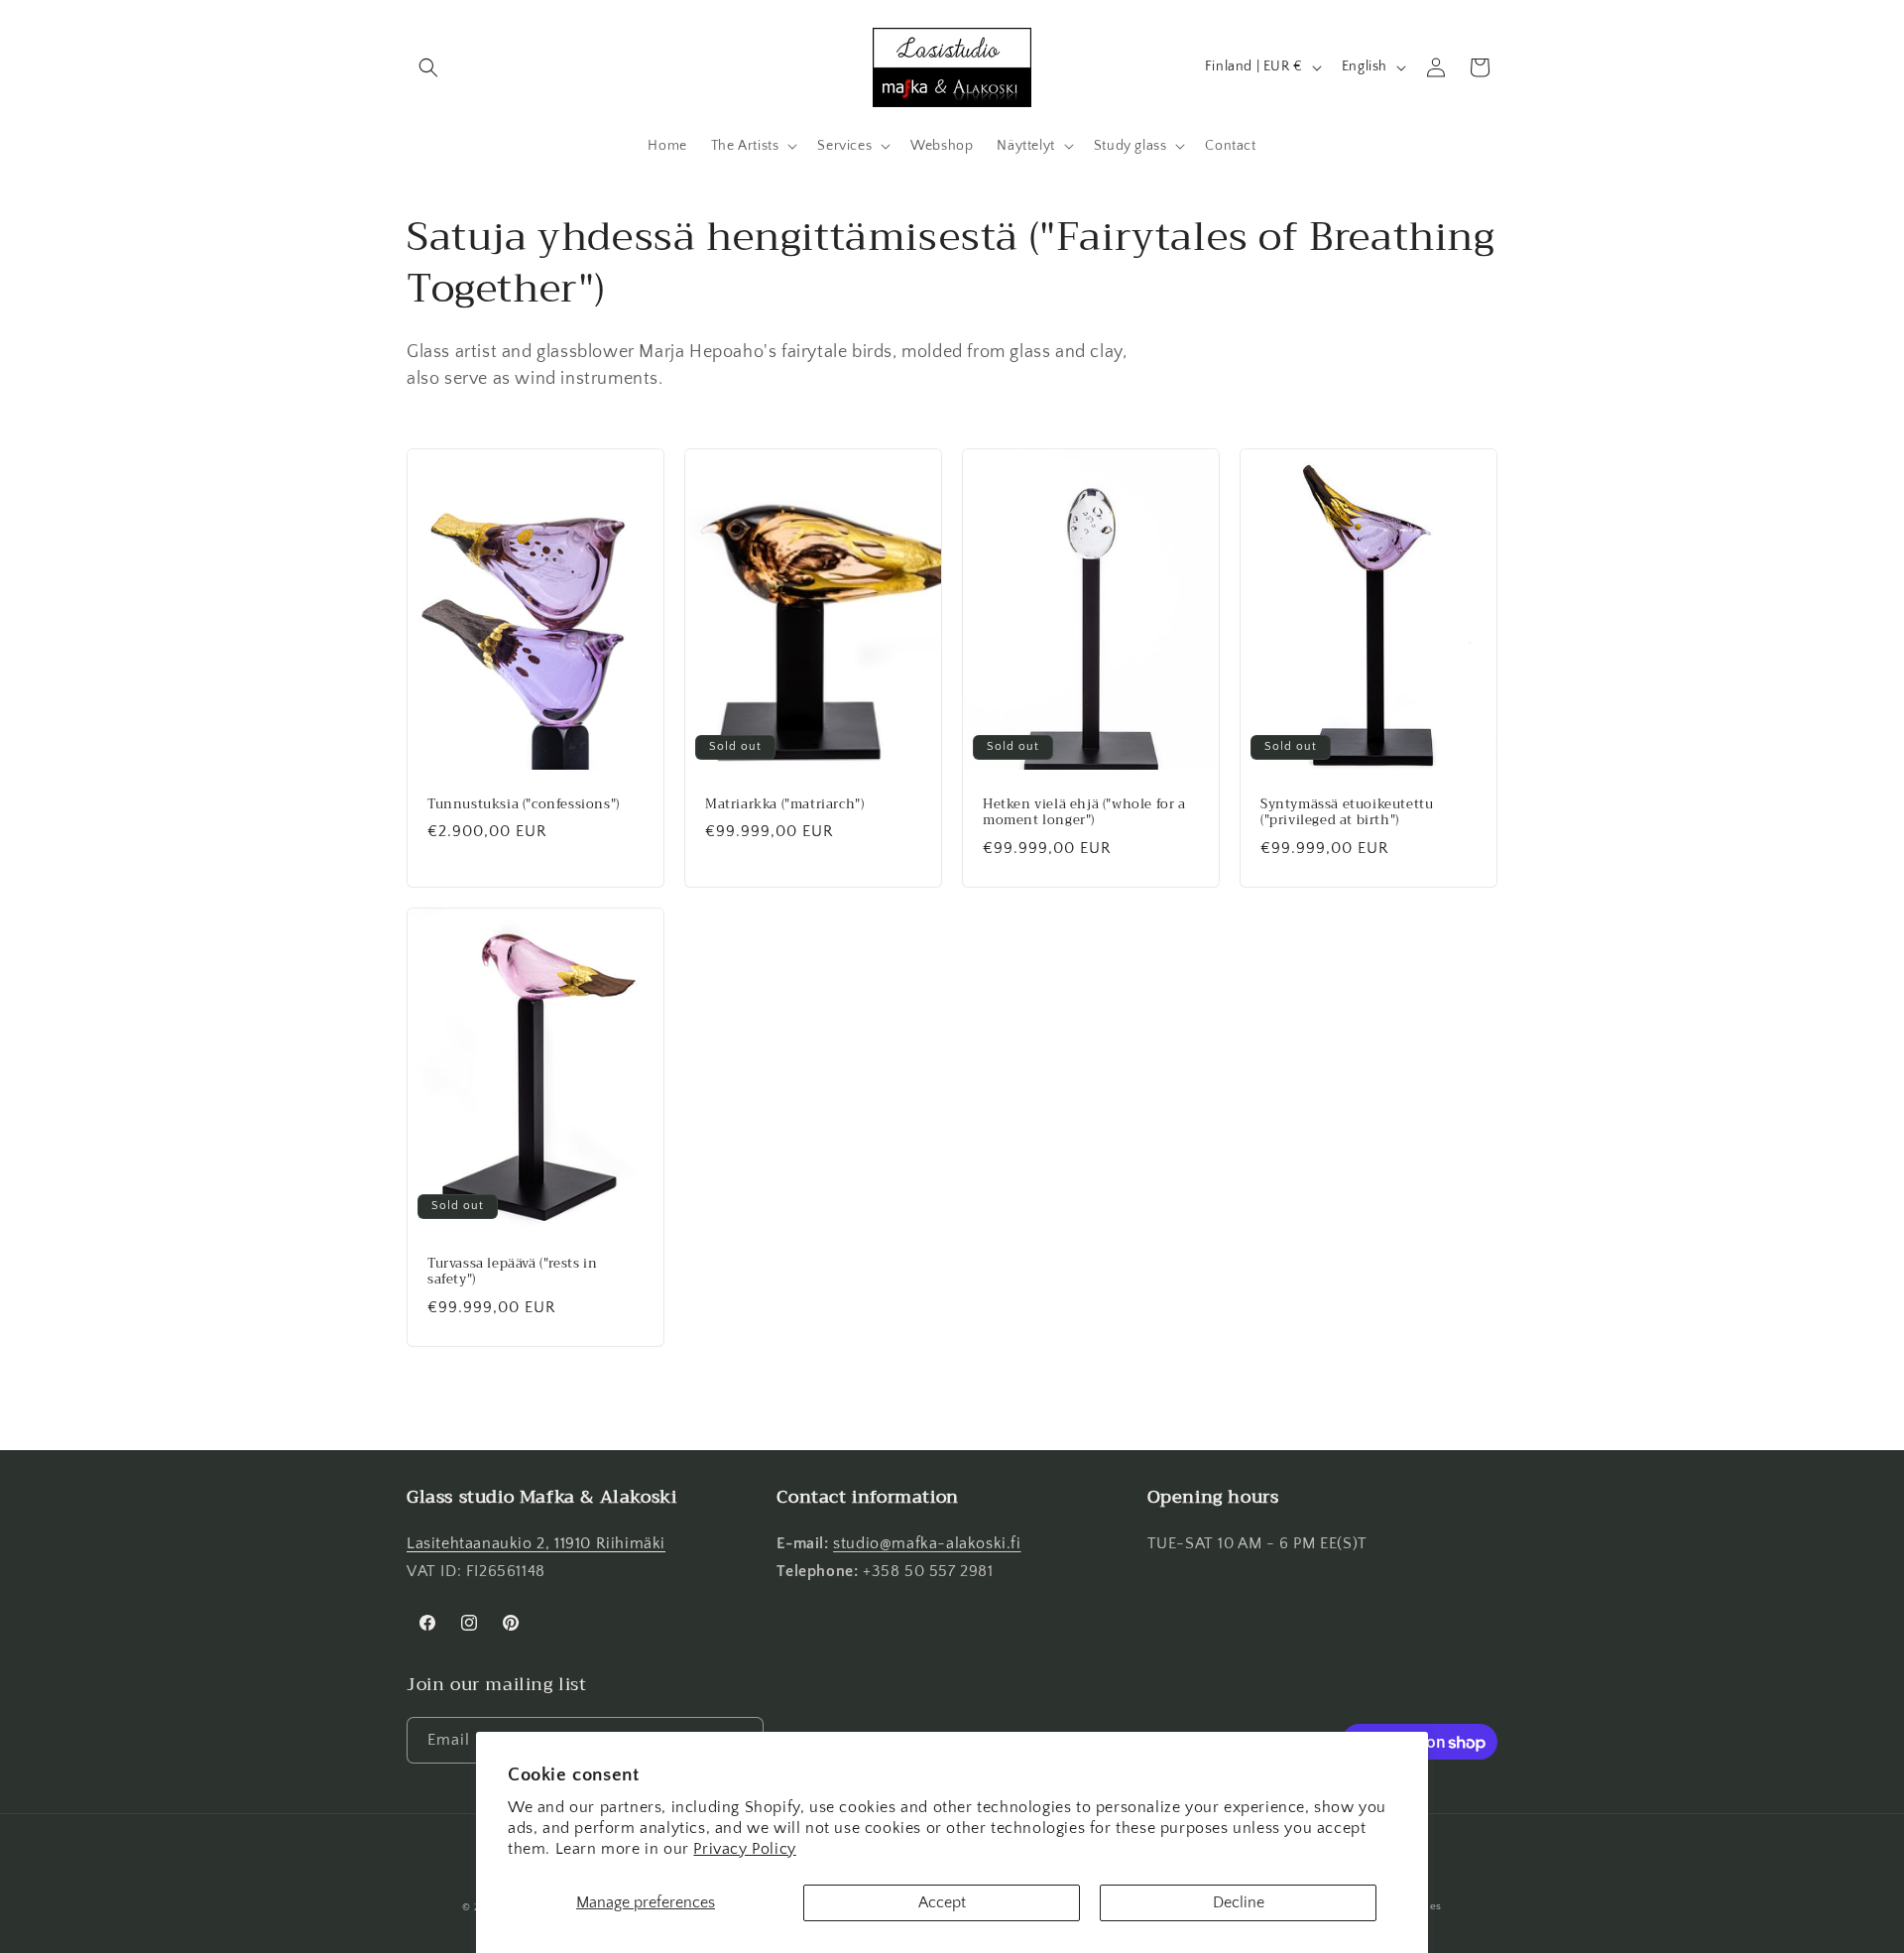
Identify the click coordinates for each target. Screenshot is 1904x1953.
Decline (1239, 1902)
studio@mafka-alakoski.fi (927, 1543)
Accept (942, 1902)
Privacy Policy (744, 1849)
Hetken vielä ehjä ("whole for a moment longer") (1084, 812)
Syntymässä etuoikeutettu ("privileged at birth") (1347, 812)
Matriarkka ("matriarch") (784, 804)
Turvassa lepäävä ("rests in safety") (512, 1272)
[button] (428, 67)
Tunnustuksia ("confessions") (524, 804)
